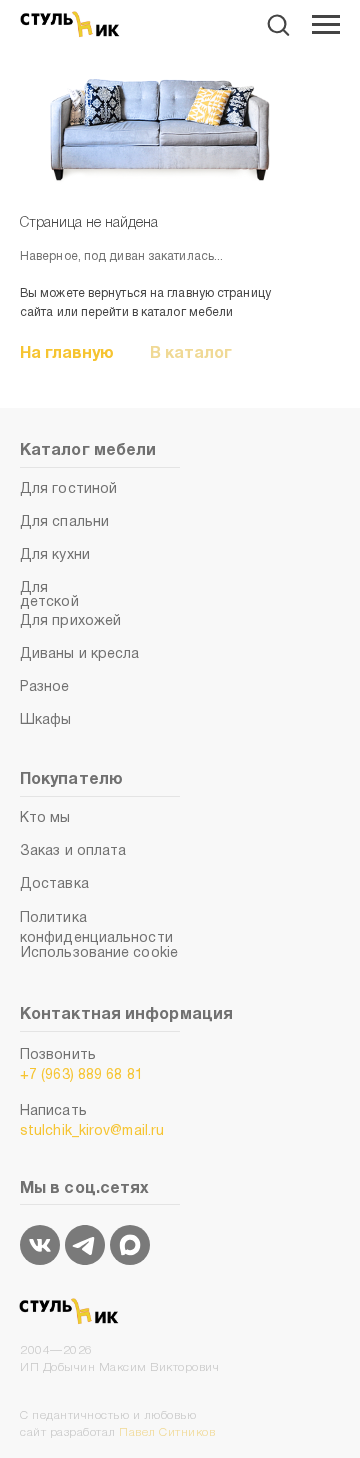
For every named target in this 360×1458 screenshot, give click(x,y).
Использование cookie (99, 953)
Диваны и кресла (80, 654)
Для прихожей (70, 621)
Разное (45, 687)
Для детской (49, 595)
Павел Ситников (167, 1432)
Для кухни (55, 555)
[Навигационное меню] (326, 25)
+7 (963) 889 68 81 (81, 1075)
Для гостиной (68, 489)
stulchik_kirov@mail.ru (92, 1131)
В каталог (191, 354)
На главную (67, 354)
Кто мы (45, 818)
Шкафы (46, 720)
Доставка (54, 884)
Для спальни (64, 522)
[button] (278, 24)
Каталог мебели (88, 451)
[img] (40, 1245)
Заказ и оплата (73, 851)
